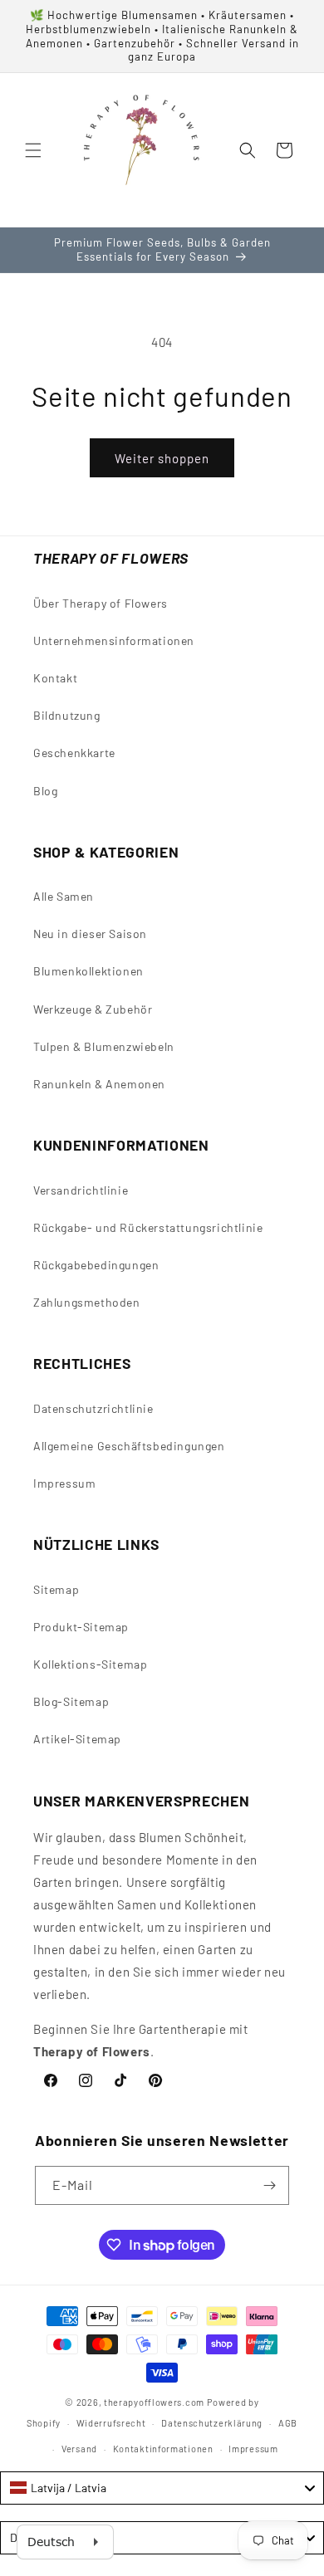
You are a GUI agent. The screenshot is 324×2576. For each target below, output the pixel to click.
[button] (33, 150)
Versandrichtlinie (81, 1190)
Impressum (64, 1483)
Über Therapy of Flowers (101, 603)
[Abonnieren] (270, 2185)
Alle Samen (64, 896)
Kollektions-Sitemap (90, 1664)
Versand (79, 2449)
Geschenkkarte (74, 753)
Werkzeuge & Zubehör (93, 1009)
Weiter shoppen (162, 458)
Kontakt (55, 678)
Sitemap (56, 1589)
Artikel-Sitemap (77, 1739)
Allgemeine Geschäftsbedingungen (129, 1446)
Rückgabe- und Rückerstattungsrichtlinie (148, 1227)
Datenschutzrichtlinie (93, 1408)
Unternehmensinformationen (114, 640)
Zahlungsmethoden (87, 1302)
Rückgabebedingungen (96, 1265)
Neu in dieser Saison (90, 934)
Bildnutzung (67, 715)
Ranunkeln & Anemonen (99, 1084)
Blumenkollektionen (88, 971)
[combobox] (162, 2488)
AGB (288, 2423)
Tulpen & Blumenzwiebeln (104, 1046)
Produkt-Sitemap (81, 1627)
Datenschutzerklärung (212, 2423)
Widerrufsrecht (111, 2423)
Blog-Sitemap (71, 1701)
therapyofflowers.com (154, 2402)
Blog (45, 791)
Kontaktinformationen (163, 2449)
